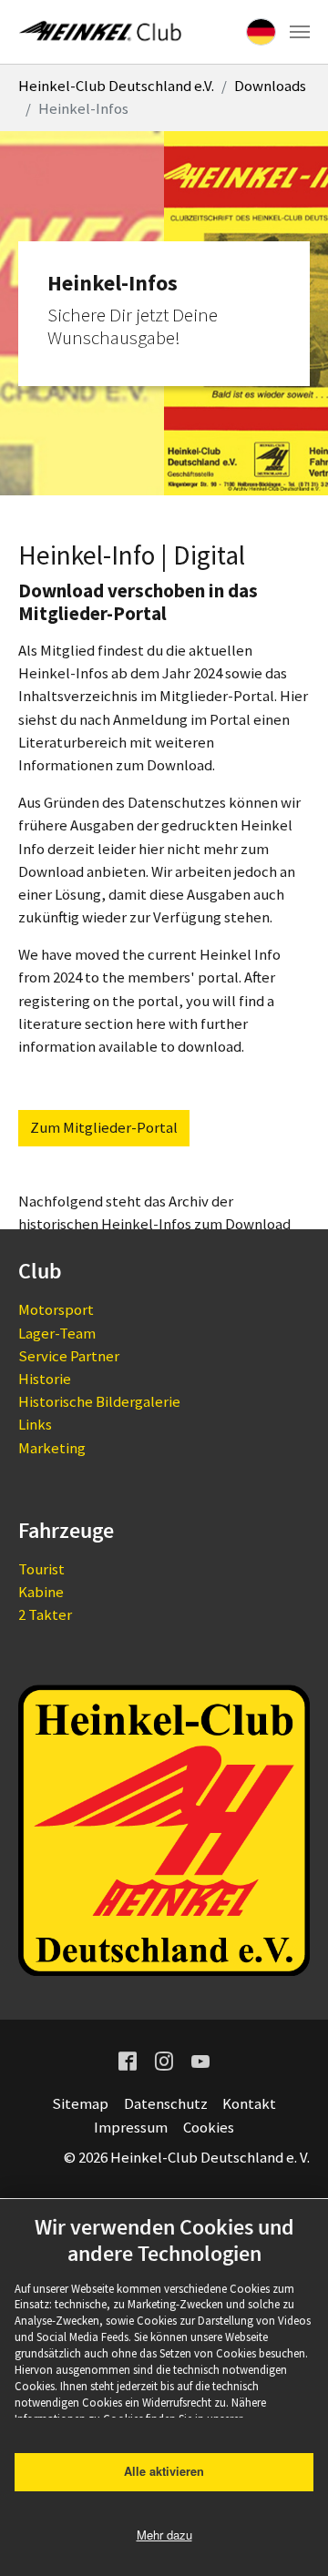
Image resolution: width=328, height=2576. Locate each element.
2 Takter (45, 1614)
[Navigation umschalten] (300, 32)
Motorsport (56, 1309)
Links (35, 1424)
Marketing (52, 1448)
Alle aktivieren (164, 2471)
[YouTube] (200, 2060)
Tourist (41, 1569)
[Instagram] (164, 2060)
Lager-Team (57, 1333)
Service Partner (69, 1356)
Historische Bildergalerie (99, 1401)
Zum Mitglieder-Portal (104, 1127)
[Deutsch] (261, 32)
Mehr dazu (164, 2535)
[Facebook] (128, 2060)
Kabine (41, 1592)
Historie (45, 1379)
